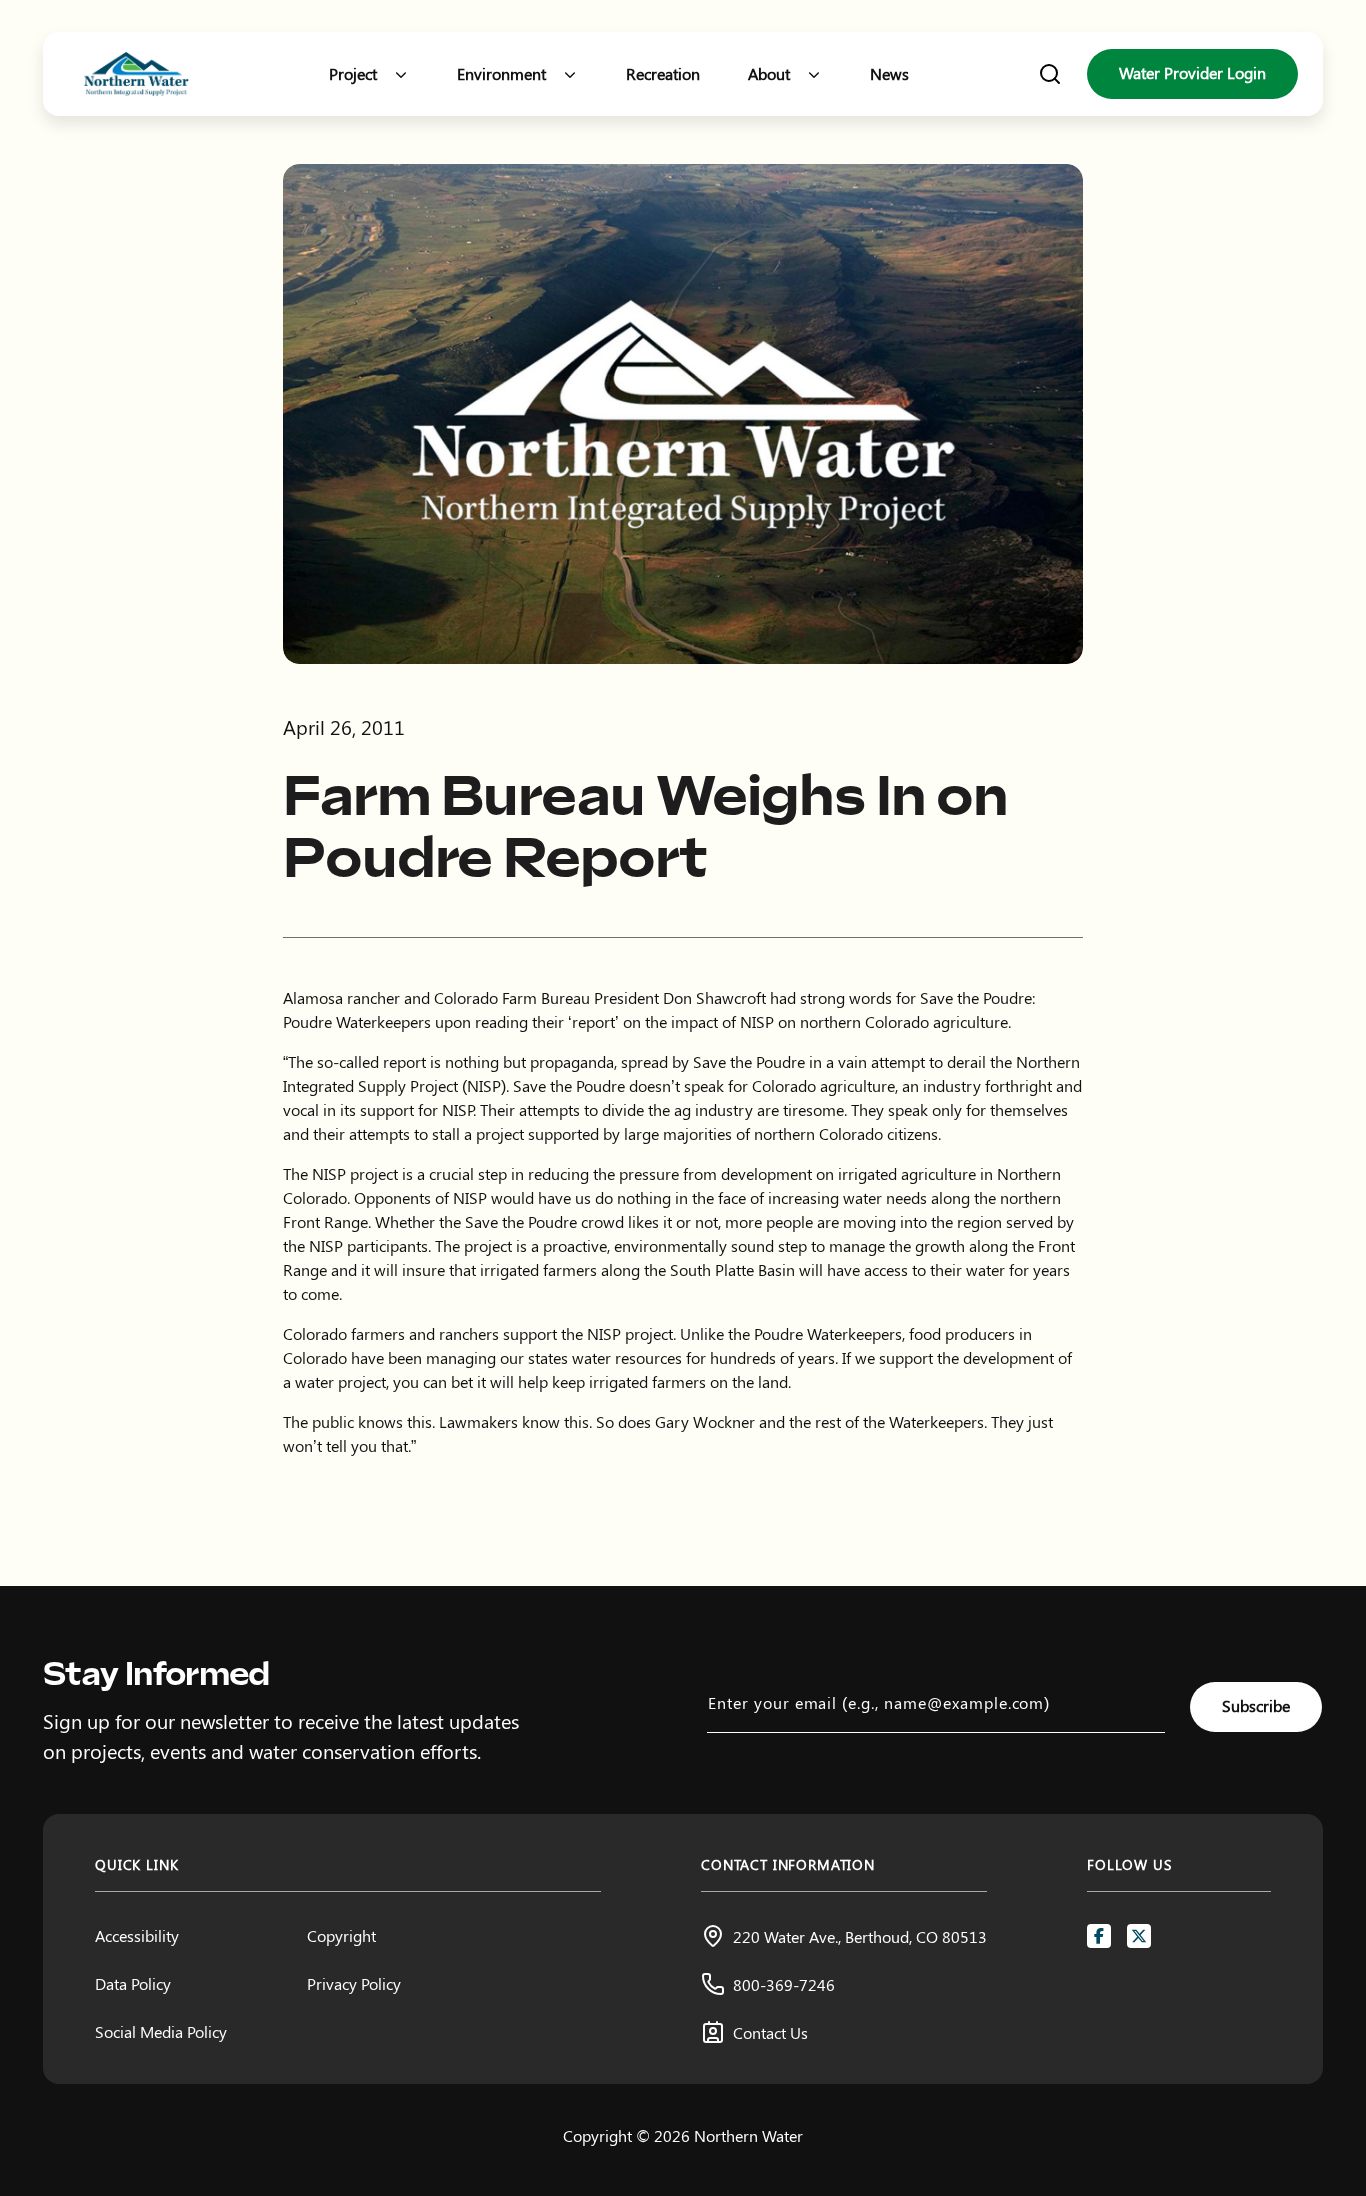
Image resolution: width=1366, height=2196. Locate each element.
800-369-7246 (784, 1984)
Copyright (341, 1935)
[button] (401, 74)
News (889, 73)
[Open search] (1050, 74)
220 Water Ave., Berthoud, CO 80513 (860, 1936)
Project (353, 73)
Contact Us (770, 2032)
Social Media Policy (161, 2031)
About (769, 73)
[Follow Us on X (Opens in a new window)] (1139, 1936)
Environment (501, 73)
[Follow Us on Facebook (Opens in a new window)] (1099, 1936)
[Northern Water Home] (137, 74)
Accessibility (137, 1935)
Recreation (663, 73)
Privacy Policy (354, 1983)
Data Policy (133, 1983)
